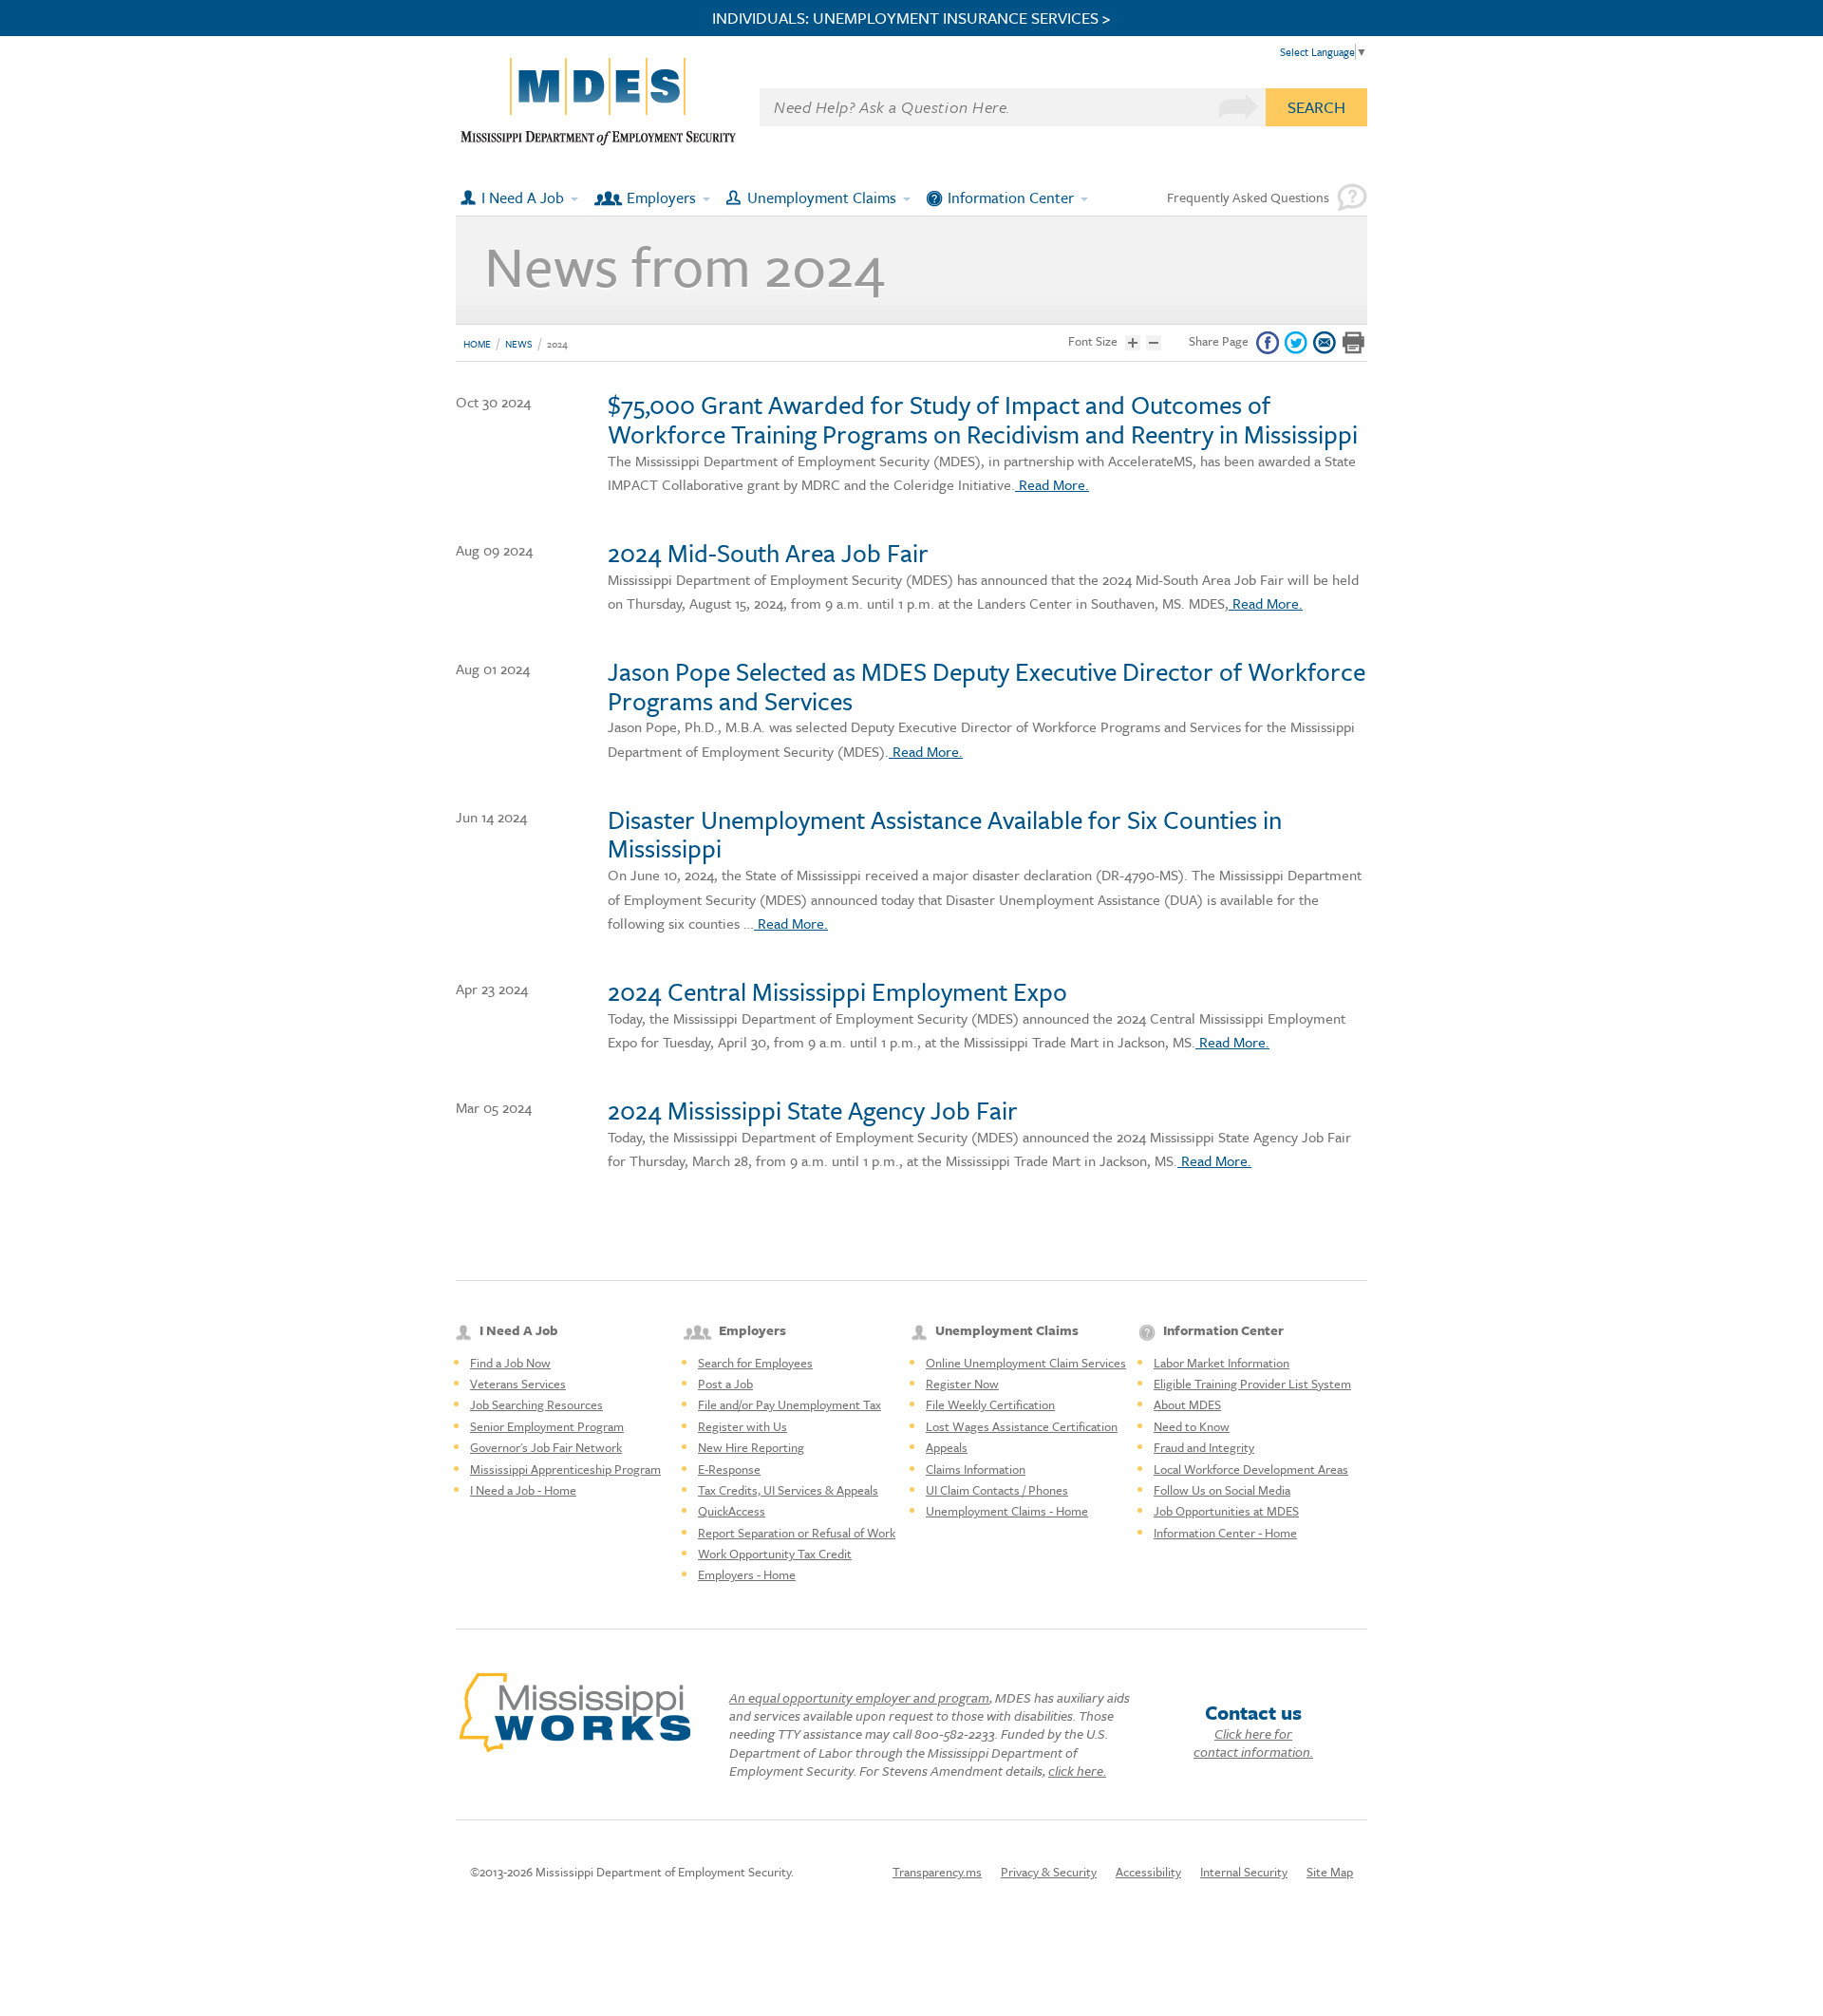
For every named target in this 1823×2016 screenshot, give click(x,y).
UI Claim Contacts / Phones (997, 1490)
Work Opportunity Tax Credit (775, 1554)
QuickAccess (732, 1511)
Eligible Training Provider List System (1252, 1384)
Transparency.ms (937, 1872)
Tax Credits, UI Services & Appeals (788, 1490)
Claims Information (976, 1469)
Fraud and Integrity (1204, 1447)
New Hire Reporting (751, 1447)
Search (1316, 107)
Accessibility (1148, 1872)
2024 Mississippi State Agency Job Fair (813, 1110)
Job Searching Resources (536, 1404)
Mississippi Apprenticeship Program (565, 1469)
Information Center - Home (1225, 1533)
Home (477, 344)
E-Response (729, 1469)
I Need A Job (523, 198)
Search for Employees (755, 1363)
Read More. (1052, 484)
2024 (557, 344)
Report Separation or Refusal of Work (797, 1533)
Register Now (962, 1384)
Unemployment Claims (822, 198)
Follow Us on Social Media (1222, 1490)
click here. (1077, 1771)
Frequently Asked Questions (1248, 197)
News (519, 344)
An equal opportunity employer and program (859, 1697)
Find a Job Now (510, 1363)
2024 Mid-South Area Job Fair (768, 553)
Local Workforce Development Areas (1251, 1469)
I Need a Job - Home (523, 1490)
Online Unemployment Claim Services (1026, 1363)
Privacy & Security (1049, 1872)
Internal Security (1244, 1872)
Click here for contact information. (1253, 1743)
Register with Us (742, 1426)
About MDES (1187, 1404)
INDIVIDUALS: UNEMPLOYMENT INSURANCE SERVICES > (911, 18)
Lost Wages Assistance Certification (1022, 1426)
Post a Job (725, 1384)
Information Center (1011, 198)
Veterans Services (518, 1384)
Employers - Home (747, 1574)
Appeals (947, 1447)
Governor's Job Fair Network (546, 1447)
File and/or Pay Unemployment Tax (789, 1404)
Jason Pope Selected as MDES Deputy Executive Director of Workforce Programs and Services (987, 686)
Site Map (1330, 1872)
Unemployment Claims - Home (1007, 1511)
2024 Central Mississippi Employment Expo (837, 991)
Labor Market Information (1222, 1363)
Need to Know (1192, 1426)
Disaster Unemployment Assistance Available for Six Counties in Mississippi (945, 834)
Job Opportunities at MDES (1226, 1511)
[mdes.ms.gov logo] (598, 141)
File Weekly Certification (990, 1404)
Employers (661, 198)
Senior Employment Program (547, 1426)
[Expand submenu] (575, 198)
